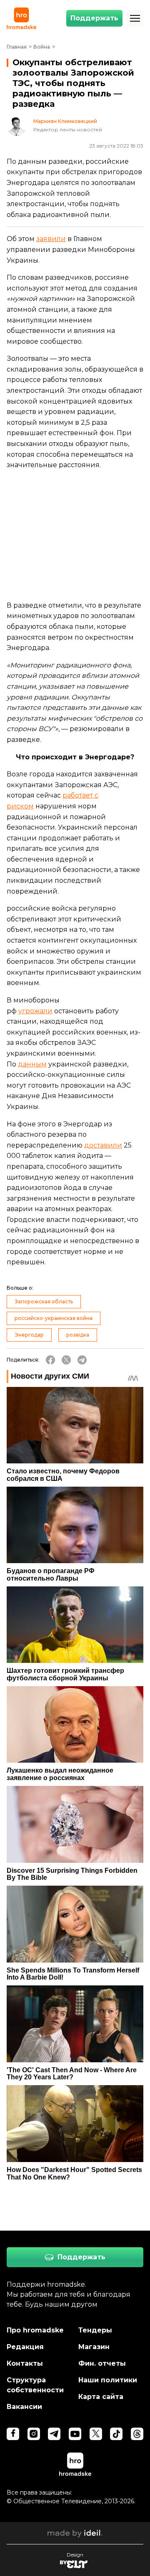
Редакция (25, 2347)
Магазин (94, 2347)
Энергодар (29, 1335)
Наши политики (108, 2380)
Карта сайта (101, 2397)
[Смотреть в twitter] (96, 2434)
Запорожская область (44, 1302)
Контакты (25, 2363)
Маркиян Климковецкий (65, 121)
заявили (51, 239)
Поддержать (94, 18)
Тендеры (95, 2330)
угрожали (35, 1011)
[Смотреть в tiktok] (116, 2434)
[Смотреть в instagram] (34, 2434)
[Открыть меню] (135, 18)
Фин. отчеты (102, 2363)
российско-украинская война (54, 1318)
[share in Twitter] (66, 1360)
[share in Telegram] (82, 1360)
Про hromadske (35, 2330)
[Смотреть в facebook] (13, 2434)
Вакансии (24, 2407)
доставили (103, 1145)
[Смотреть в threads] (137, 2434)
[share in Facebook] (50, 1360)
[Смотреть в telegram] (54, 2434)
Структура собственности (35, 2385)
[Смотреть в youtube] (75, 2434)
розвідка (78, 1335)
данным (32, 1064)
